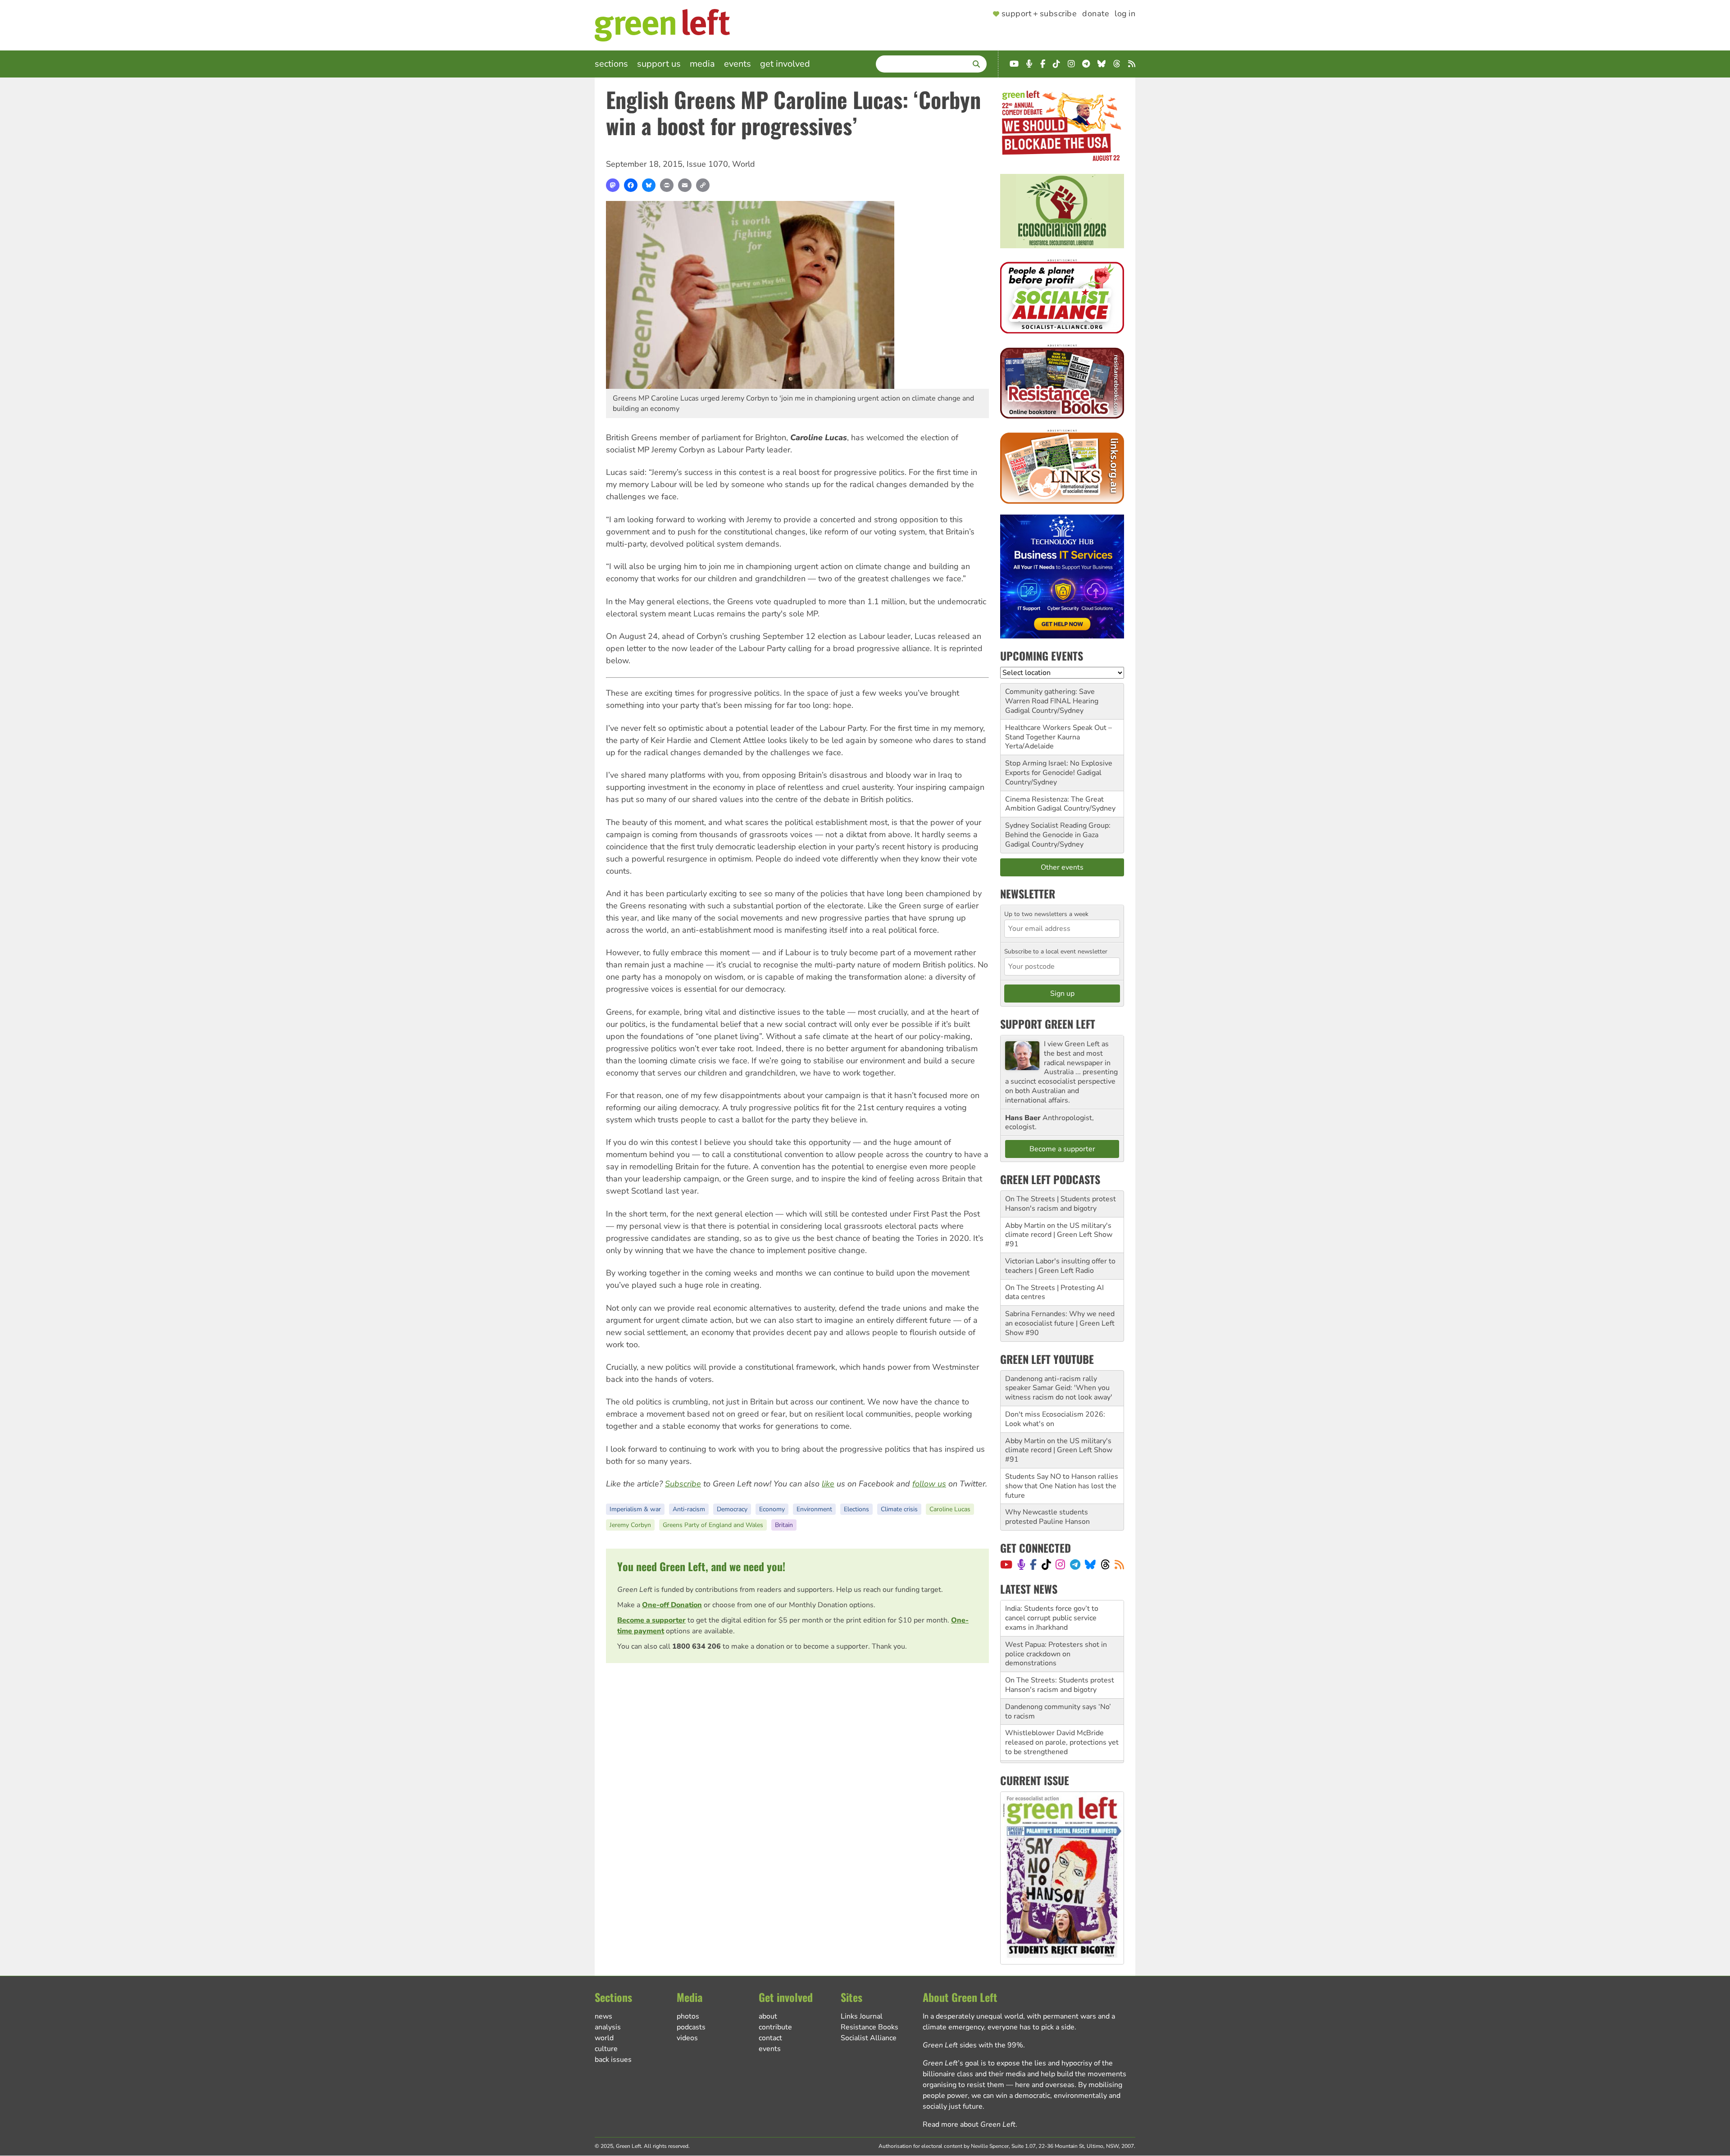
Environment (814, 1509)
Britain (784, 1525)
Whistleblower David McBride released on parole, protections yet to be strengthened (1062, 1707)
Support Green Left (1048, 1024)
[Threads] (1105, 1564)
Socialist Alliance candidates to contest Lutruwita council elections (1062, 1738)
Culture (606, 2049)
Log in (1125, 14)
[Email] (685, 185)
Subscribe (683, 1484)
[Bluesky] (649, 185)
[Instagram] (1060, 1564)
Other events (1062, 867)
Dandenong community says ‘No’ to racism (1058, 1675)
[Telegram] (1075, 1564)
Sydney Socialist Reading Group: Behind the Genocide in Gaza (1058, 830)
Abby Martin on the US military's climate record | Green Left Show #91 (1059, 1235)
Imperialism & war (635, 1509)
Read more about (969, 2124)
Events (738, 64)
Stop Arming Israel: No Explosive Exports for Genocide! (1059, 768)
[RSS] (1119, 1564)
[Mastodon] (613, 185)
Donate (1096, 14)
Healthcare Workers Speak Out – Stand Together (1058, 732)
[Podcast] (1021, 1564)
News (603, 2016)
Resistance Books (870, 2027)
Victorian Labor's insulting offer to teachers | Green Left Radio (1060, 1266)
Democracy (732, 1509)
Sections (611, 64)
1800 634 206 (697, 1646)
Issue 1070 (707, 164)
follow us (929, 1484)
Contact (770, 2038)
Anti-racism (689, 1509)
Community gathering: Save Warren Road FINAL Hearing (1052, 696)
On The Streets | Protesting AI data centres (1054, 1292)
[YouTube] (1006, 1564)
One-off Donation (672, 1605)
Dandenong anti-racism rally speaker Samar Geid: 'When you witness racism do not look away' (1059, 1388)
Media (702, 64)
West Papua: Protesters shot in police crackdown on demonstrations (1056, 1618)
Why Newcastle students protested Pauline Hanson (1047, 1517)
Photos (688, 2016)
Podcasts (691, 2027)
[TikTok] (1046, 1564)
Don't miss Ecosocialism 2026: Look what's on (1055, 1419)
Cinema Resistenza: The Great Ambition (1054, 804)
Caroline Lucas (950, 1509)
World (744, 164)
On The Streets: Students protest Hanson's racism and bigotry (1060, 1649)
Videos (687, 2038)
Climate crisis (899, 1509)
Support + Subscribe (1039, 14)
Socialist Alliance (869, 2038)
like (828, 1484)
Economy (772, 1509)
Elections (856, 1509)
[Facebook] (631, 185)
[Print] (667, 185)
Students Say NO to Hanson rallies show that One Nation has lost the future (1062, 1486)
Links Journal (862, 2016)
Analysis (608, 2027)
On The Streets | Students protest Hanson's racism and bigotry (1061, 1204)
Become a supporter (651, 1620)
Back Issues (613, 2060)
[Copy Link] (703, 185)
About (768, 2016)
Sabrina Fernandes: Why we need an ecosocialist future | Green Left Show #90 (1060, 1323)
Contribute (775, 2027)
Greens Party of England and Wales (713, 1525)
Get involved (785, 64)
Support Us (659, 64)
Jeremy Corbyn (630, 1525)
